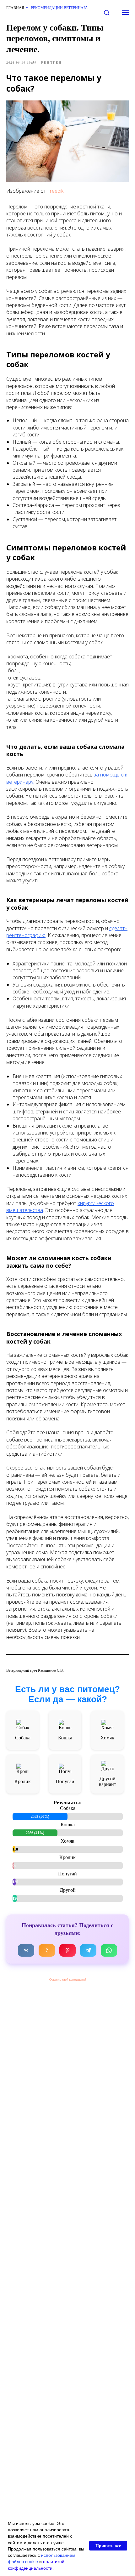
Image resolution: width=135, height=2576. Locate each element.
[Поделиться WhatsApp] (109, 1950)
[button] (107, 12)
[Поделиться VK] (26, 1950)
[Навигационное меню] (126, 13)
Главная (15, 8)
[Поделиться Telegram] (88, 1950)
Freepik (55, 191)
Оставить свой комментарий (68, 1979)
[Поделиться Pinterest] (67, 1950)
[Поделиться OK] (47, 1950)
